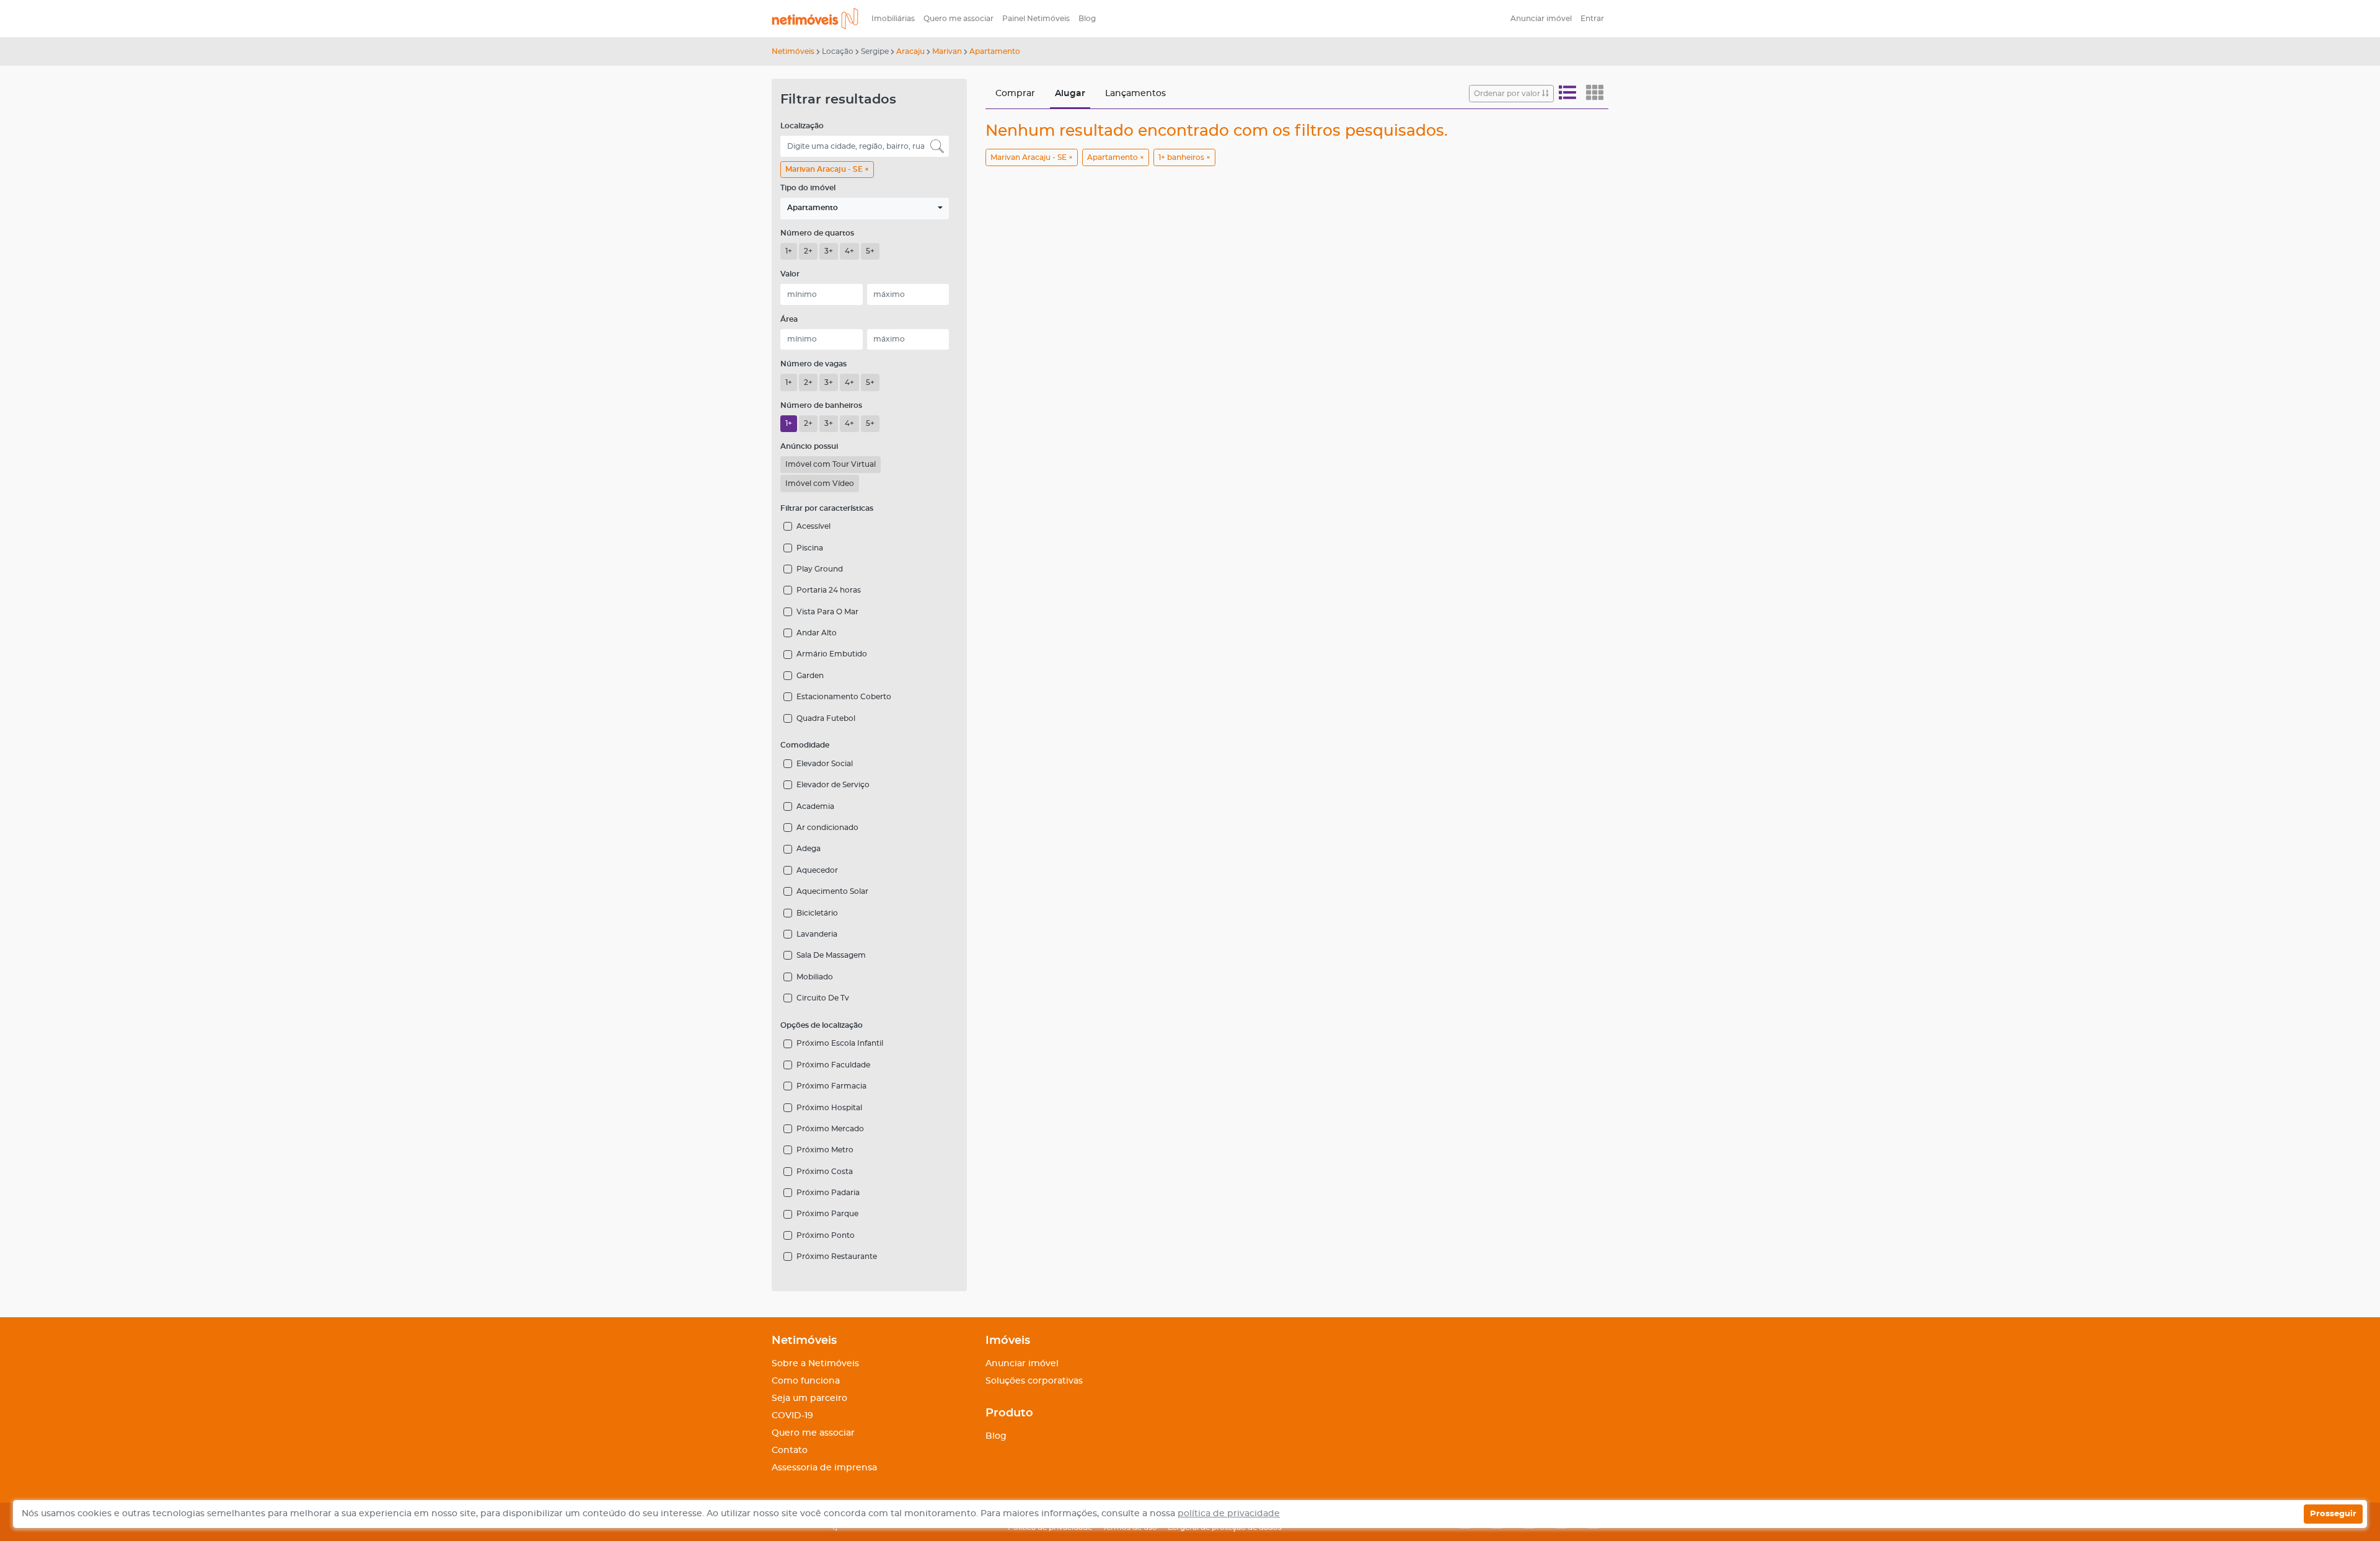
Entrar (1592, 19)
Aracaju (910, 51)
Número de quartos (817, 233)
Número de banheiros (821, 405)
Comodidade (805, 745)
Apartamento (995, 51)
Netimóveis (793, 51)
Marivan (947, 51)
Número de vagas (813, 364)
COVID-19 (792, 1416)
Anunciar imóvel (1541, 19)
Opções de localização (822, 1025)
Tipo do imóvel (808, 188)
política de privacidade (1229, 1514)
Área (789, 319)
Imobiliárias (893, 19)
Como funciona (806, 1381)
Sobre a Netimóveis (815, 1364)
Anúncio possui (809, 446)
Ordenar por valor (1508, 94)
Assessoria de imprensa (824, 1468)
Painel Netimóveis (1036, 19)
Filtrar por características (827, 508)
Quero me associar (959, 19)
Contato (790, 1450)
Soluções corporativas (1034, 1381)
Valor (790, 274)
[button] (865, 209)
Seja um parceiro (809, 1398)
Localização (802, 126)
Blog (1087, 19)
